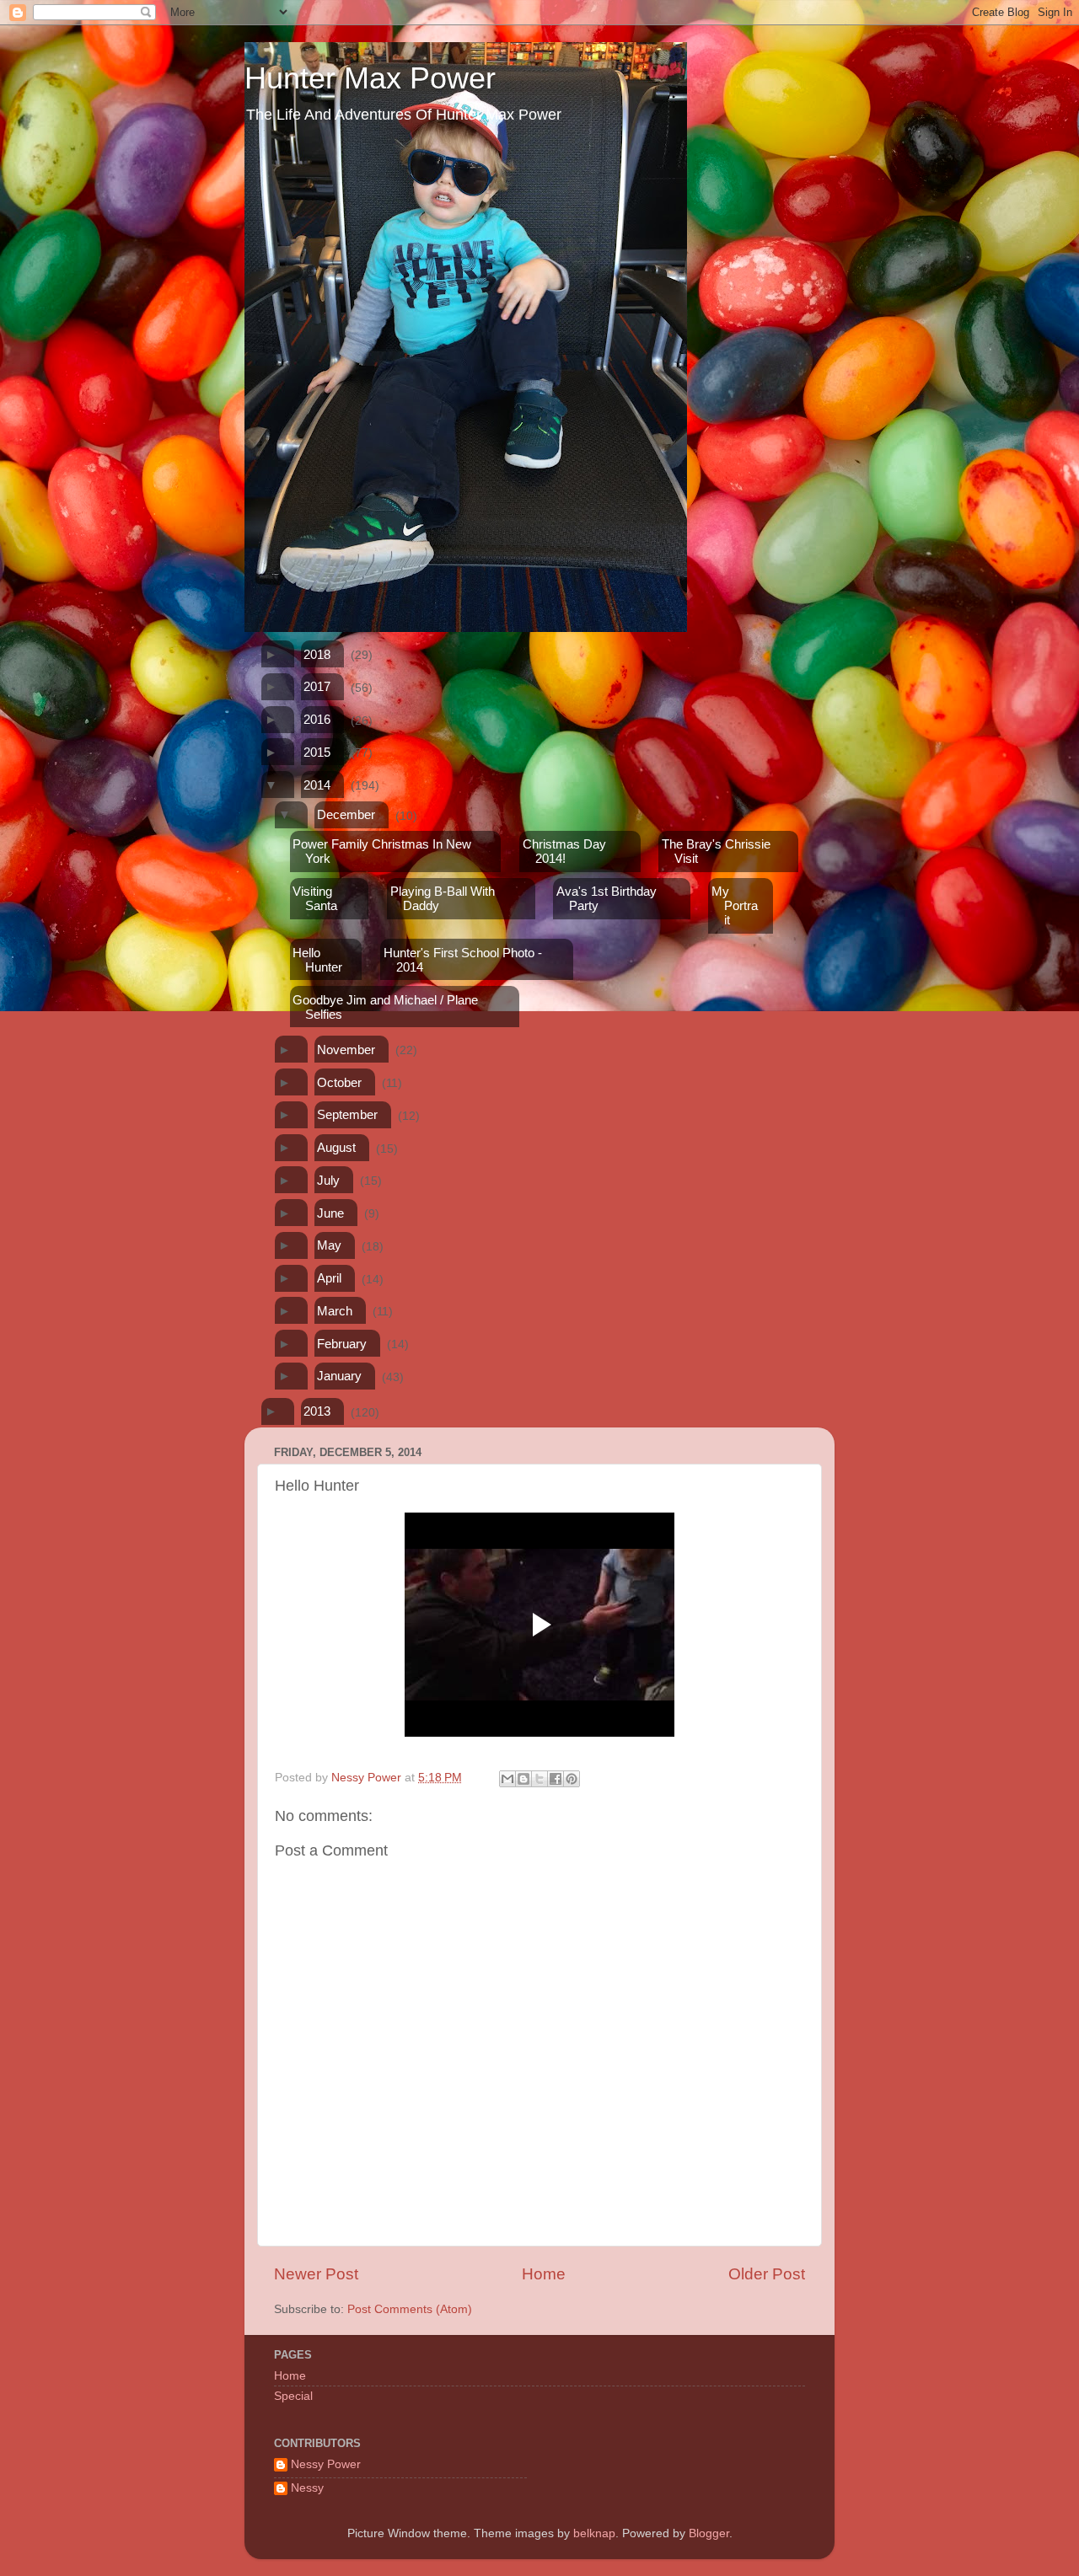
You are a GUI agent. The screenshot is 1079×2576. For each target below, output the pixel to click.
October (339, 1082)
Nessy (307, 2488)
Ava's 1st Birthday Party (607, 898)
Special (293, 2396)
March (335, 1311)
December (346, 814)
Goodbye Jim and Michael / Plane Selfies (385, 1007)
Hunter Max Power (370, 78)
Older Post (767, 2274)
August (336, 1147)
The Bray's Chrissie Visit (716, 851)
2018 (317, 654)
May (329, 1245)
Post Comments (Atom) (410, 2309)
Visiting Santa (315, 898)
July (328, 1180)
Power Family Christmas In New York (382, 851)
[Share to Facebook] (556, 1779)
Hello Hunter (317, 960)
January (339, 1376)
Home (544, 2274)
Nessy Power (326, 2464)
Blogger (709, 2533)
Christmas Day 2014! (564, 851)
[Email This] (507, 1779)
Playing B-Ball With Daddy (443, 898)
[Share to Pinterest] (572, 1779)
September (347, 1114)
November (346, 1050)
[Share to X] (539, 1779)
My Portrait (735, 905)
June (330, 1213)
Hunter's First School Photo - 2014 (463, 960)
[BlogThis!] (523, 1779)
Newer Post (316, 2274)
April (329, 1278)
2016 (317, 719)
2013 (317, 1411)
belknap (594, 2533)
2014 (317, 785)
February (342, 1344)
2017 (317, 686)
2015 (317, 752)
